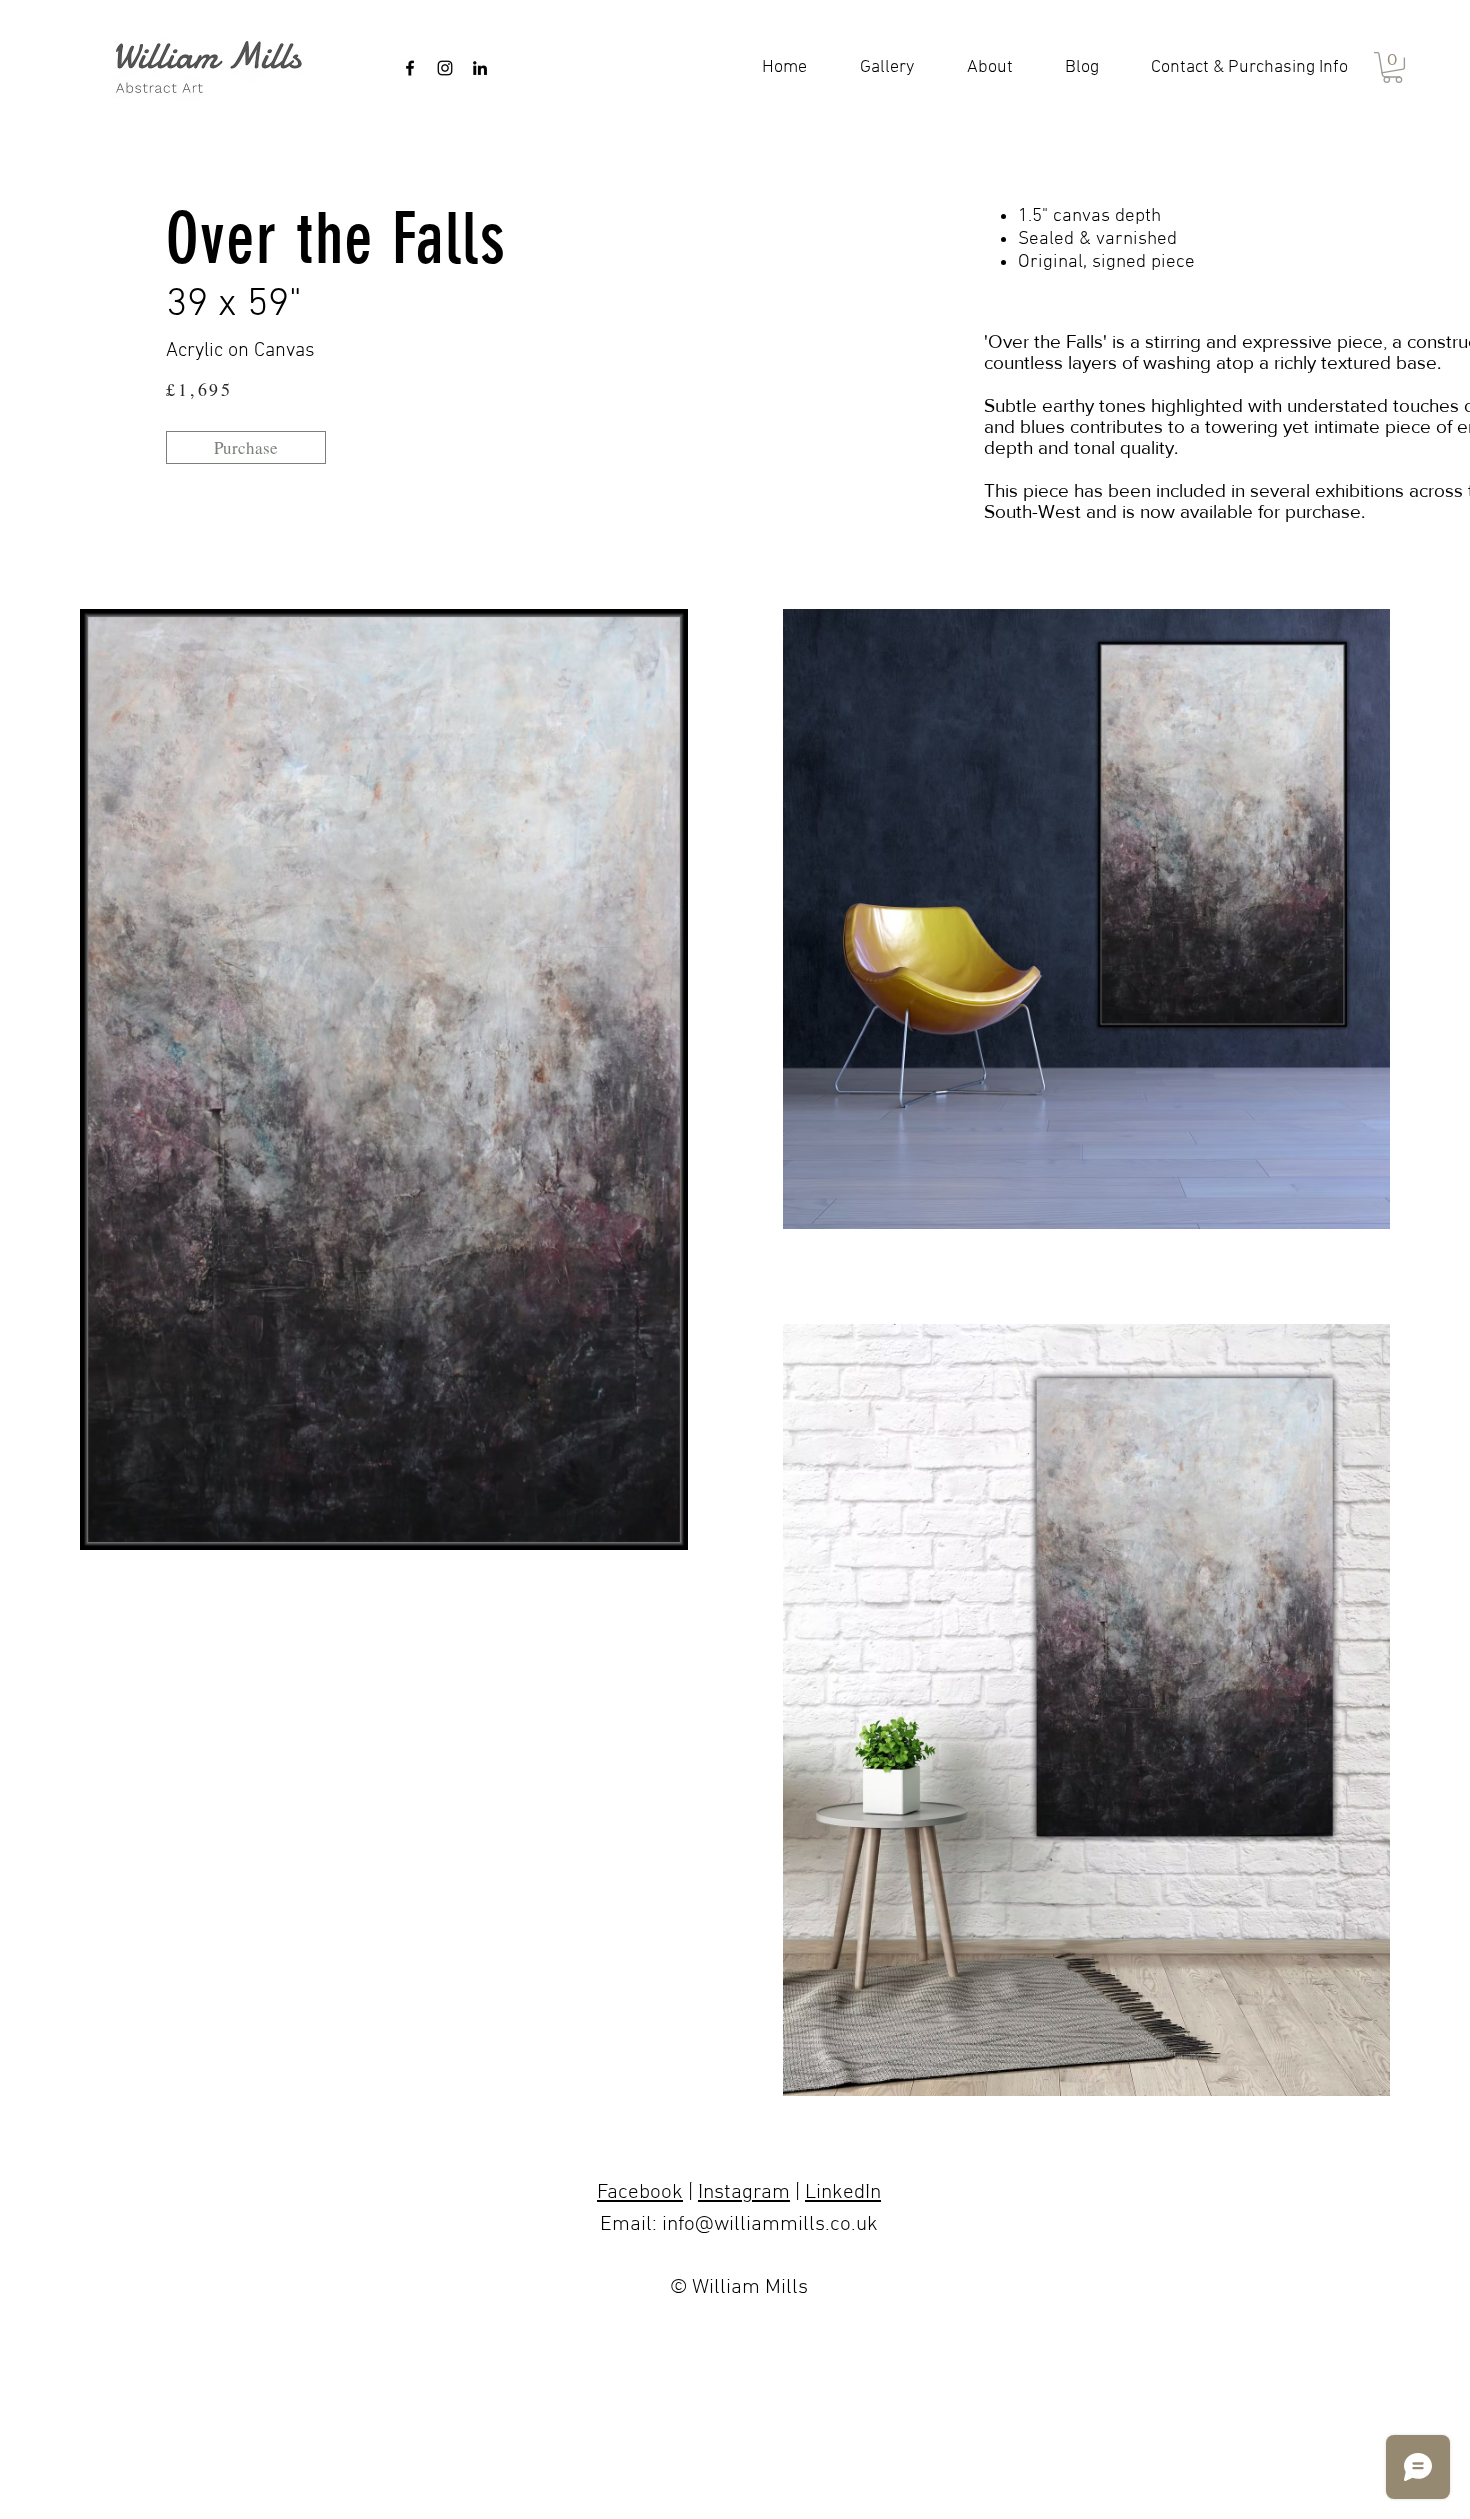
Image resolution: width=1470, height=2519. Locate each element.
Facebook (640, 2192)
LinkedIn (843, 2192)
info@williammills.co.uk (770, 2224)
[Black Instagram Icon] (445, 68)
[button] (1392, 67)
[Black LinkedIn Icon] (480, 68)
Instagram (744, 2192)
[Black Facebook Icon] (410, 68)
